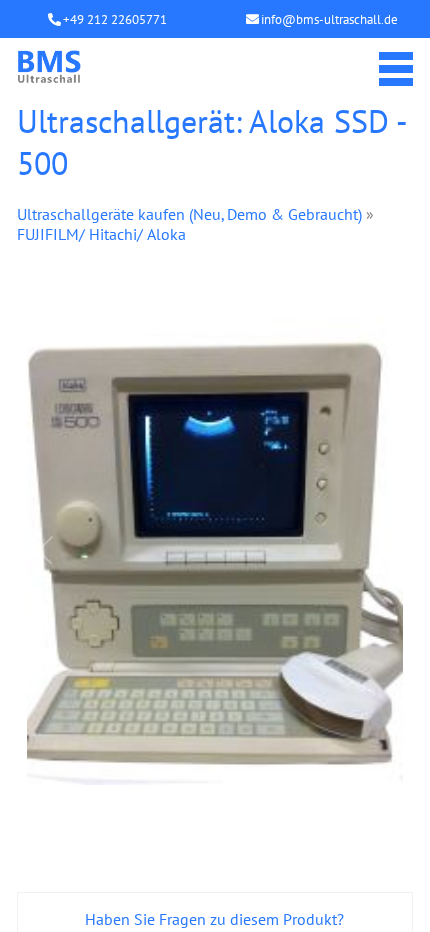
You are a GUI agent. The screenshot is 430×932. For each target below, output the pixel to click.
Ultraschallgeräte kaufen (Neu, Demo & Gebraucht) (189, 214)
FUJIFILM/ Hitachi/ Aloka (101, 234)
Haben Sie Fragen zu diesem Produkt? (214, 919)
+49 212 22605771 (115, 19)
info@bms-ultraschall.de (329, 19)
